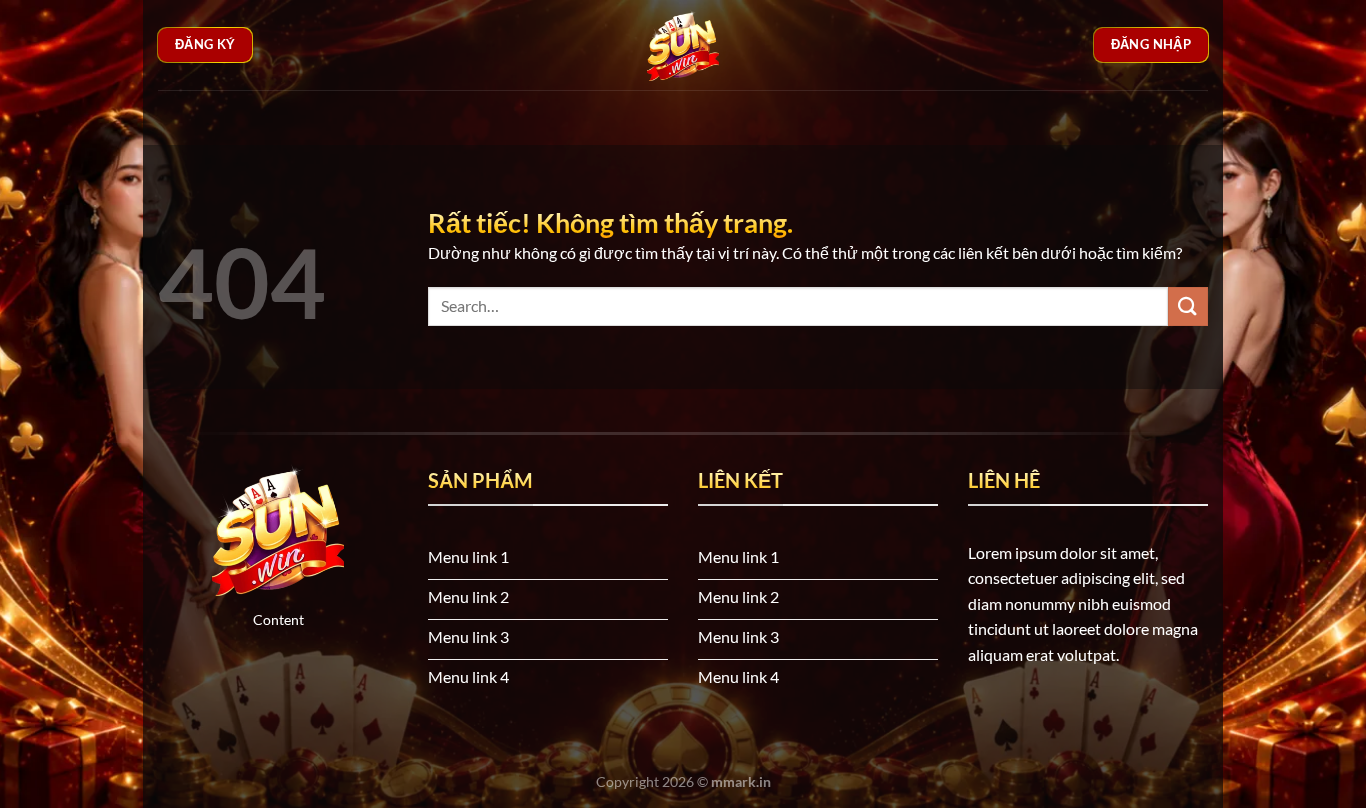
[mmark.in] (683, 45)
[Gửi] (1188, 306)
